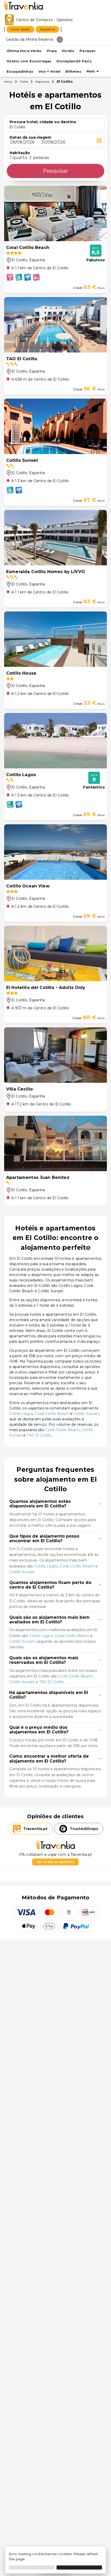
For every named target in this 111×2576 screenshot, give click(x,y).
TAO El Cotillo (39, 1435)
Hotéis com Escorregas (29, 61)
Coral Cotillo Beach (52, 1414)
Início (8, 82)
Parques (88, 51)
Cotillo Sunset (86, 1414)
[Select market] (60, 39)
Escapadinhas (20, 72)
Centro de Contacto (35, 20)
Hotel (24, 82)
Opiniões (65, 20)
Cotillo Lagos (21, 1414)
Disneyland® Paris (74, 61)
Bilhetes (73, 72)
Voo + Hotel (50, 72)
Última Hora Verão (24, 51)
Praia (52, 51)
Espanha (42, 82)
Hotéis (68, 51)
